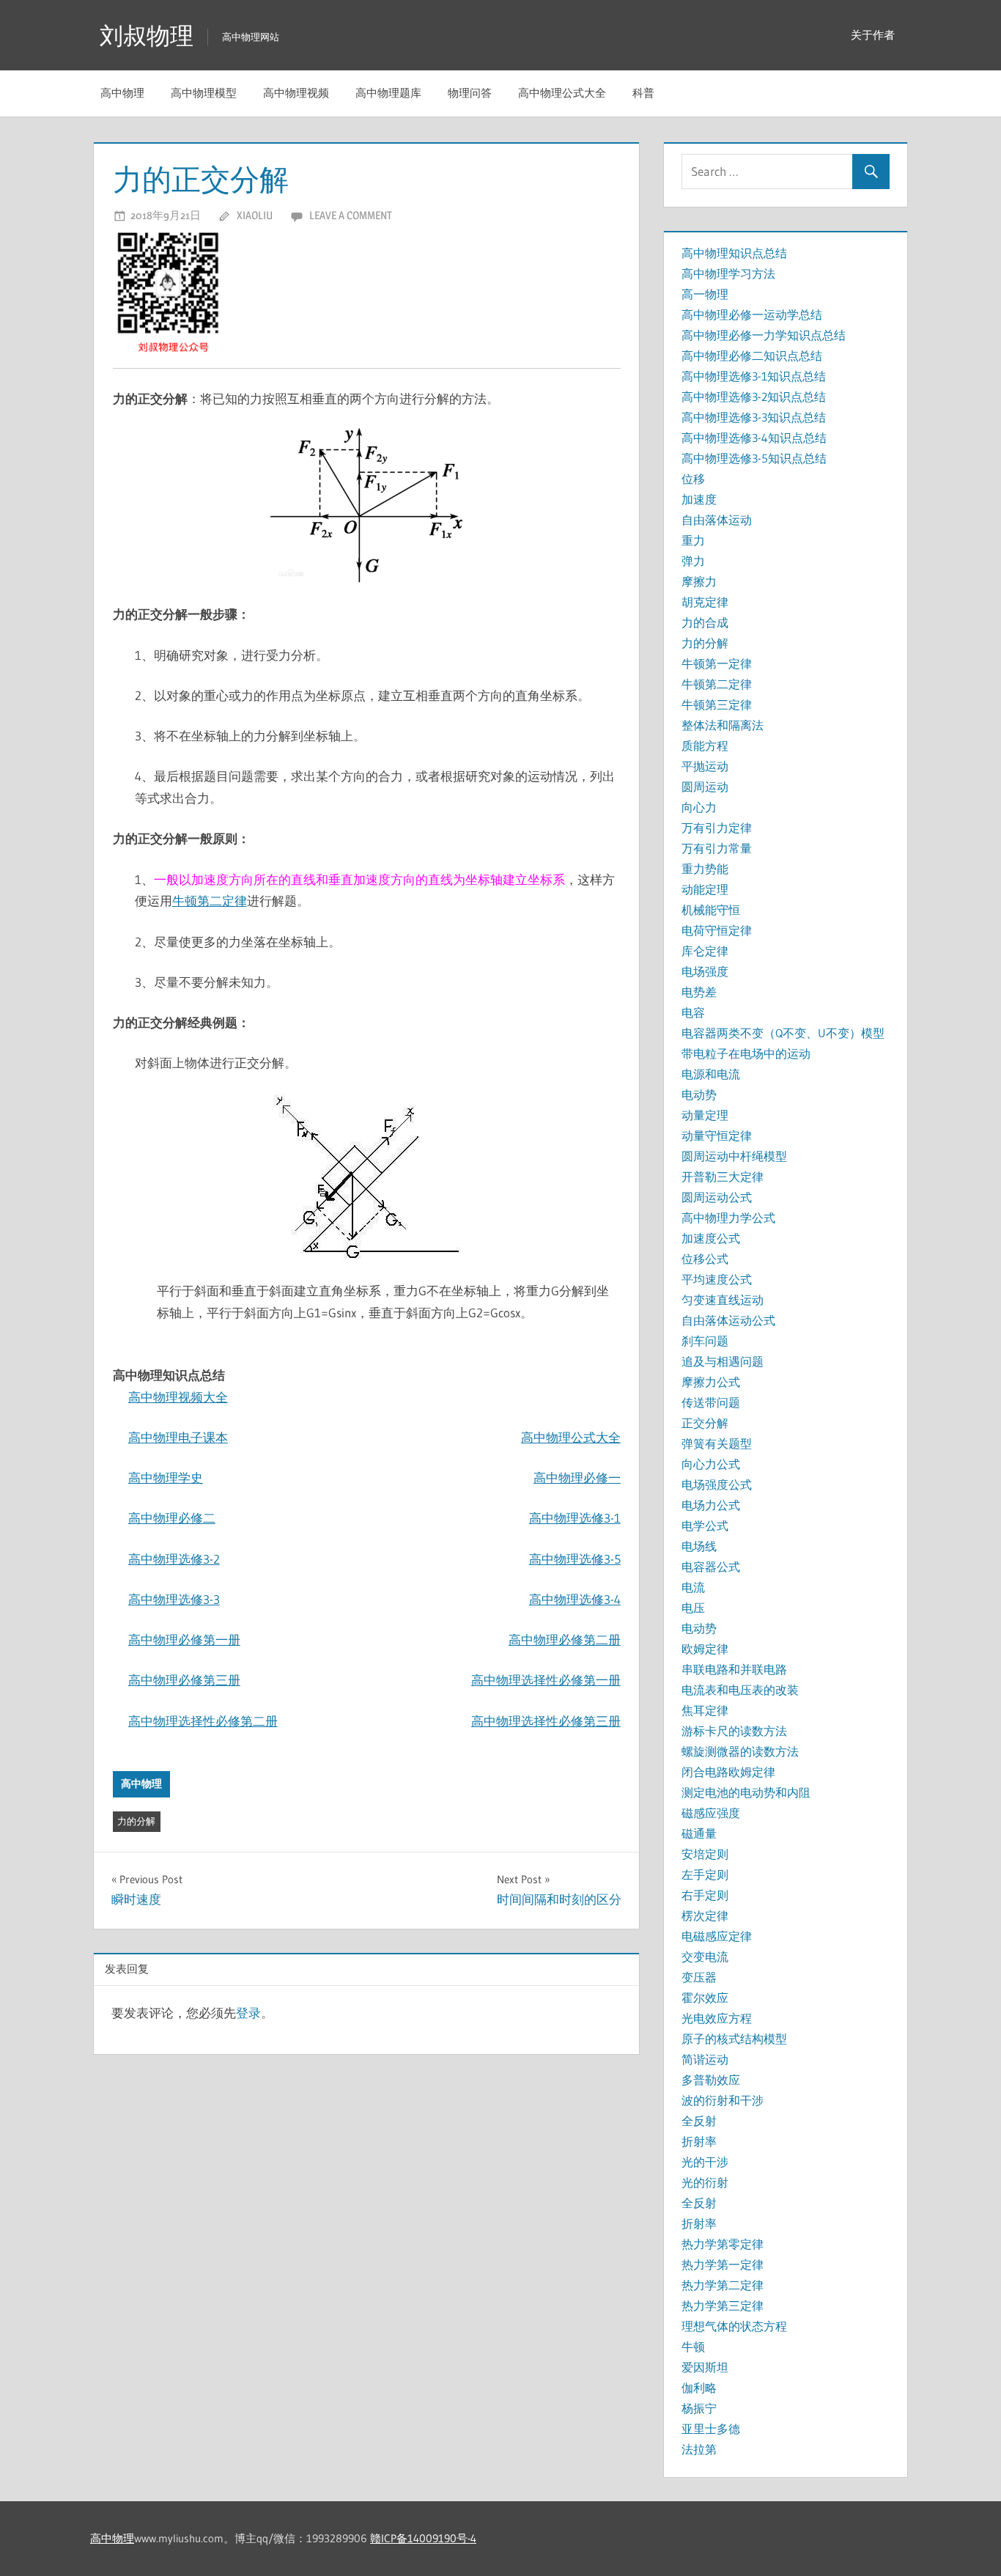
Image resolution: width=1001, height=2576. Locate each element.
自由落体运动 (717, 520)
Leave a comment (351, 215)
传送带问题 (711, 1402)
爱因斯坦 (705, 2367)
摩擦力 (699, 581)
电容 (693, 1012)
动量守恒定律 (717, 1136)
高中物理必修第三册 (184, 1680)
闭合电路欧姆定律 (728, 1772)
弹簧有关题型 (717, 1443)
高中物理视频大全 (178, 1397)
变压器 (699, 1977)
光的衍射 (705, 2182)
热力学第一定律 (723, 2264)
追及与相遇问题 (723, 1361)
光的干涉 (705, 2162)
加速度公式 (711, 1238)
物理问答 (470, 93)
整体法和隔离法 (723, 725)
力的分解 (136, 1821)
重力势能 (705, 869)
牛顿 (693, 2347)
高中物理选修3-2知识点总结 (754, 397)
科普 (643, 93)
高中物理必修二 (172, 1518)
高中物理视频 (296, 93)
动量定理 (705, 1115)
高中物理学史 (166, 1477)
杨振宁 (699, 2408)
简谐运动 (705, 2059)
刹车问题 (705, 1341)
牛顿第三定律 (717, 704)
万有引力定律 (717, 828)
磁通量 (699, 1833)
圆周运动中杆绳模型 (734, 1156)
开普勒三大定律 (723, 1177)
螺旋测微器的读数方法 (740, 1751)
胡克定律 (705, 602)
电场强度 (705, 971)
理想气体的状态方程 (734, 2326)
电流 (693, 1587)
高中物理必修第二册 (565, 1640)
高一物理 (705, 294)
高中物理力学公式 (728, 1218)
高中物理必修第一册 (184, 1640)
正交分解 (705, 1423)
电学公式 (705, 1526)
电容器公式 (711, 1567)
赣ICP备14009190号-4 (423, 2538)
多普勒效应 (711, 2080)
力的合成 (705, 622)
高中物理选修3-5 (575, 1559)
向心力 (699, 807)
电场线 (699, 1546)
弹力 (693, 561)
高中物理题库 (388, 93)
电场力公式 (711, 1505)
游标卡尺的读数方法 (734, 1731)
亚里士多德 (711, 2429)
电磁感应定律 (717, 1936)
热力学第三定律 (723, 2305)
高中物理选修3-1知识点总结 (754, 376)
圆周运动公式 (717, 1197)
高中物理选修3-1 (575, 1518)
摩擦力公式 (711, 1382)
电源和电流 (711, 1074)
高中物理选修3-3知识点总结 (754, 417)
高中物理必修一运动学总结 (752, 314)
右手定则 (705, 1895)
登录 (248, 2013)
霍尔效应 (705, 1998)
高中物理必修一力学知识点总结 (764, 335)
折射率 (699, 2141)
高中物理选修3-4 (575, 1599)
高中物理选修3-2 (174, 1559)
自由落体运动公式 (728, 1320)
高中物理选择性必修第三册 (546, 1721)
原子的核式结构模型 (734, 2039)
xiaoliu (255, 215)
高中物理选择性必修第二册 (203, 1721)
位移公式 (705, 1259)
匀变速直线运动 (723, 1300)
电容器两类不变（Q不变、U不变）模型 (783, 1033)
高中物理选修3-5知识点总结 (754, 458)
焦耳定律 (705, 1710)
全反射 (699, 2121)
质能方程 (705, 746)
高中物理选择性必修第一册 (546, 1680)
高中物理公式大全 (562, 93)
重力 (693, 540)
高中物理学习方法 (728, 273)
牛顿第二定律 (210, 901)
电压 (693, 1608)
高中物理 (122, 93)
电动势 (699, 1094)
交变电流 (705, 1957)
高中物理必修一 (577, 1477)
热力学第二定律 (723, 2285)
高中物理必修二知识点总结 (752, 356)
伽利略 (699, 2388)
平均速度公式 (717, 1279)
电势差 (699, 992)
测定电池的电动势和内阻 (746, 1792)
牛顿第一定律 (717, 663)
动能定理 (705, 889)
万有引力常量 (717, 848)
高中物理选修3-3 (174, 1599)
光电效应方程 (717, 2018)
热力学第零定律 (723, 2244)
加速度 (699, 499)
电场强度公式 (717, 1484)
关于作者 (873, 35)
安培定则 (705, 1854)
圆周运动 (705, 787)
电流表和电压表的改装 (740, 1690)
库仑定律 (705, 951)
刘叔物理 (147, 36)
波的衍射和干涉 (723, 2100)
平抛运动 (705, 766)
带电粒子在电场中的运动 (746, 1053)
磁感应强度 (711, 1813)
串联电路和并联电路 (734, 1669)
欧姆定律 (705, 1649)
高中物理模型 (204, 93)
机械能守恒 (711, 910)
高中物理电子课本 (178, 1437)
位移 (693, 479)
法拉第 (699, 2449)
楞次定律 (705, 1916)
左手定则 (705, 1874)
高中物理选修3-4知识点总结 (754, 438)
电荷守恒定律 (717, 930)
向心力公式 (711, 1464)
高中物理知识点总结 (734, 253)
